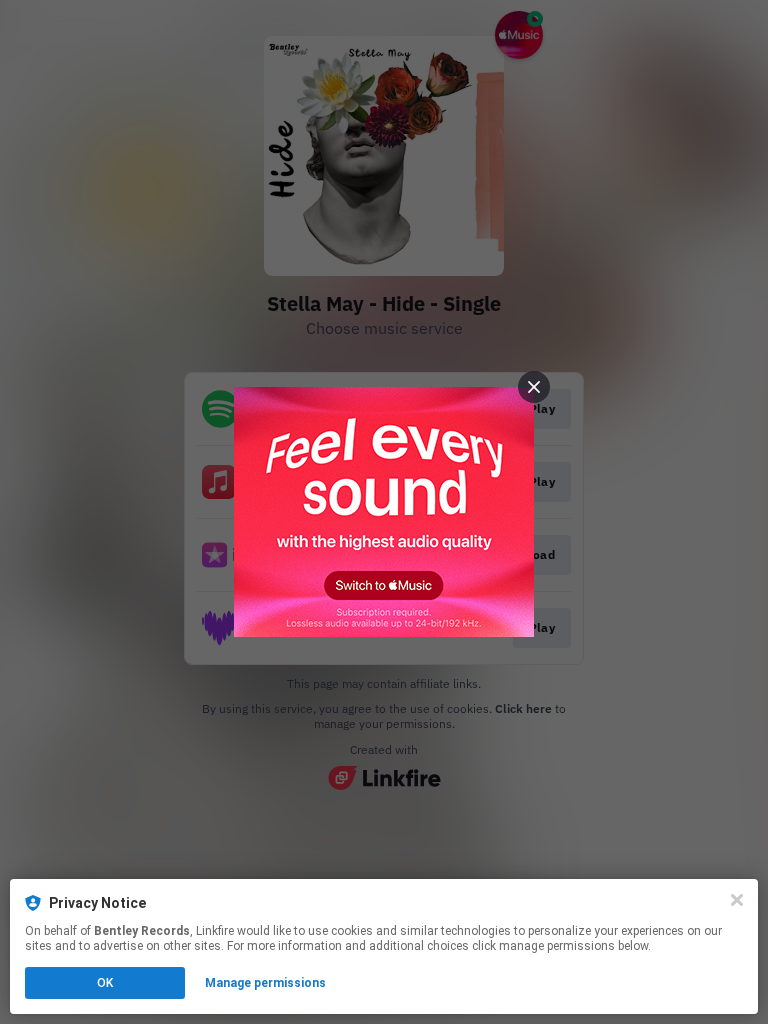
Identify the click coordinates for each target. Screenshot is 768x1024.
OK (105, 983)
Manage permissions (265, 983)
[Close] (737, 900)
